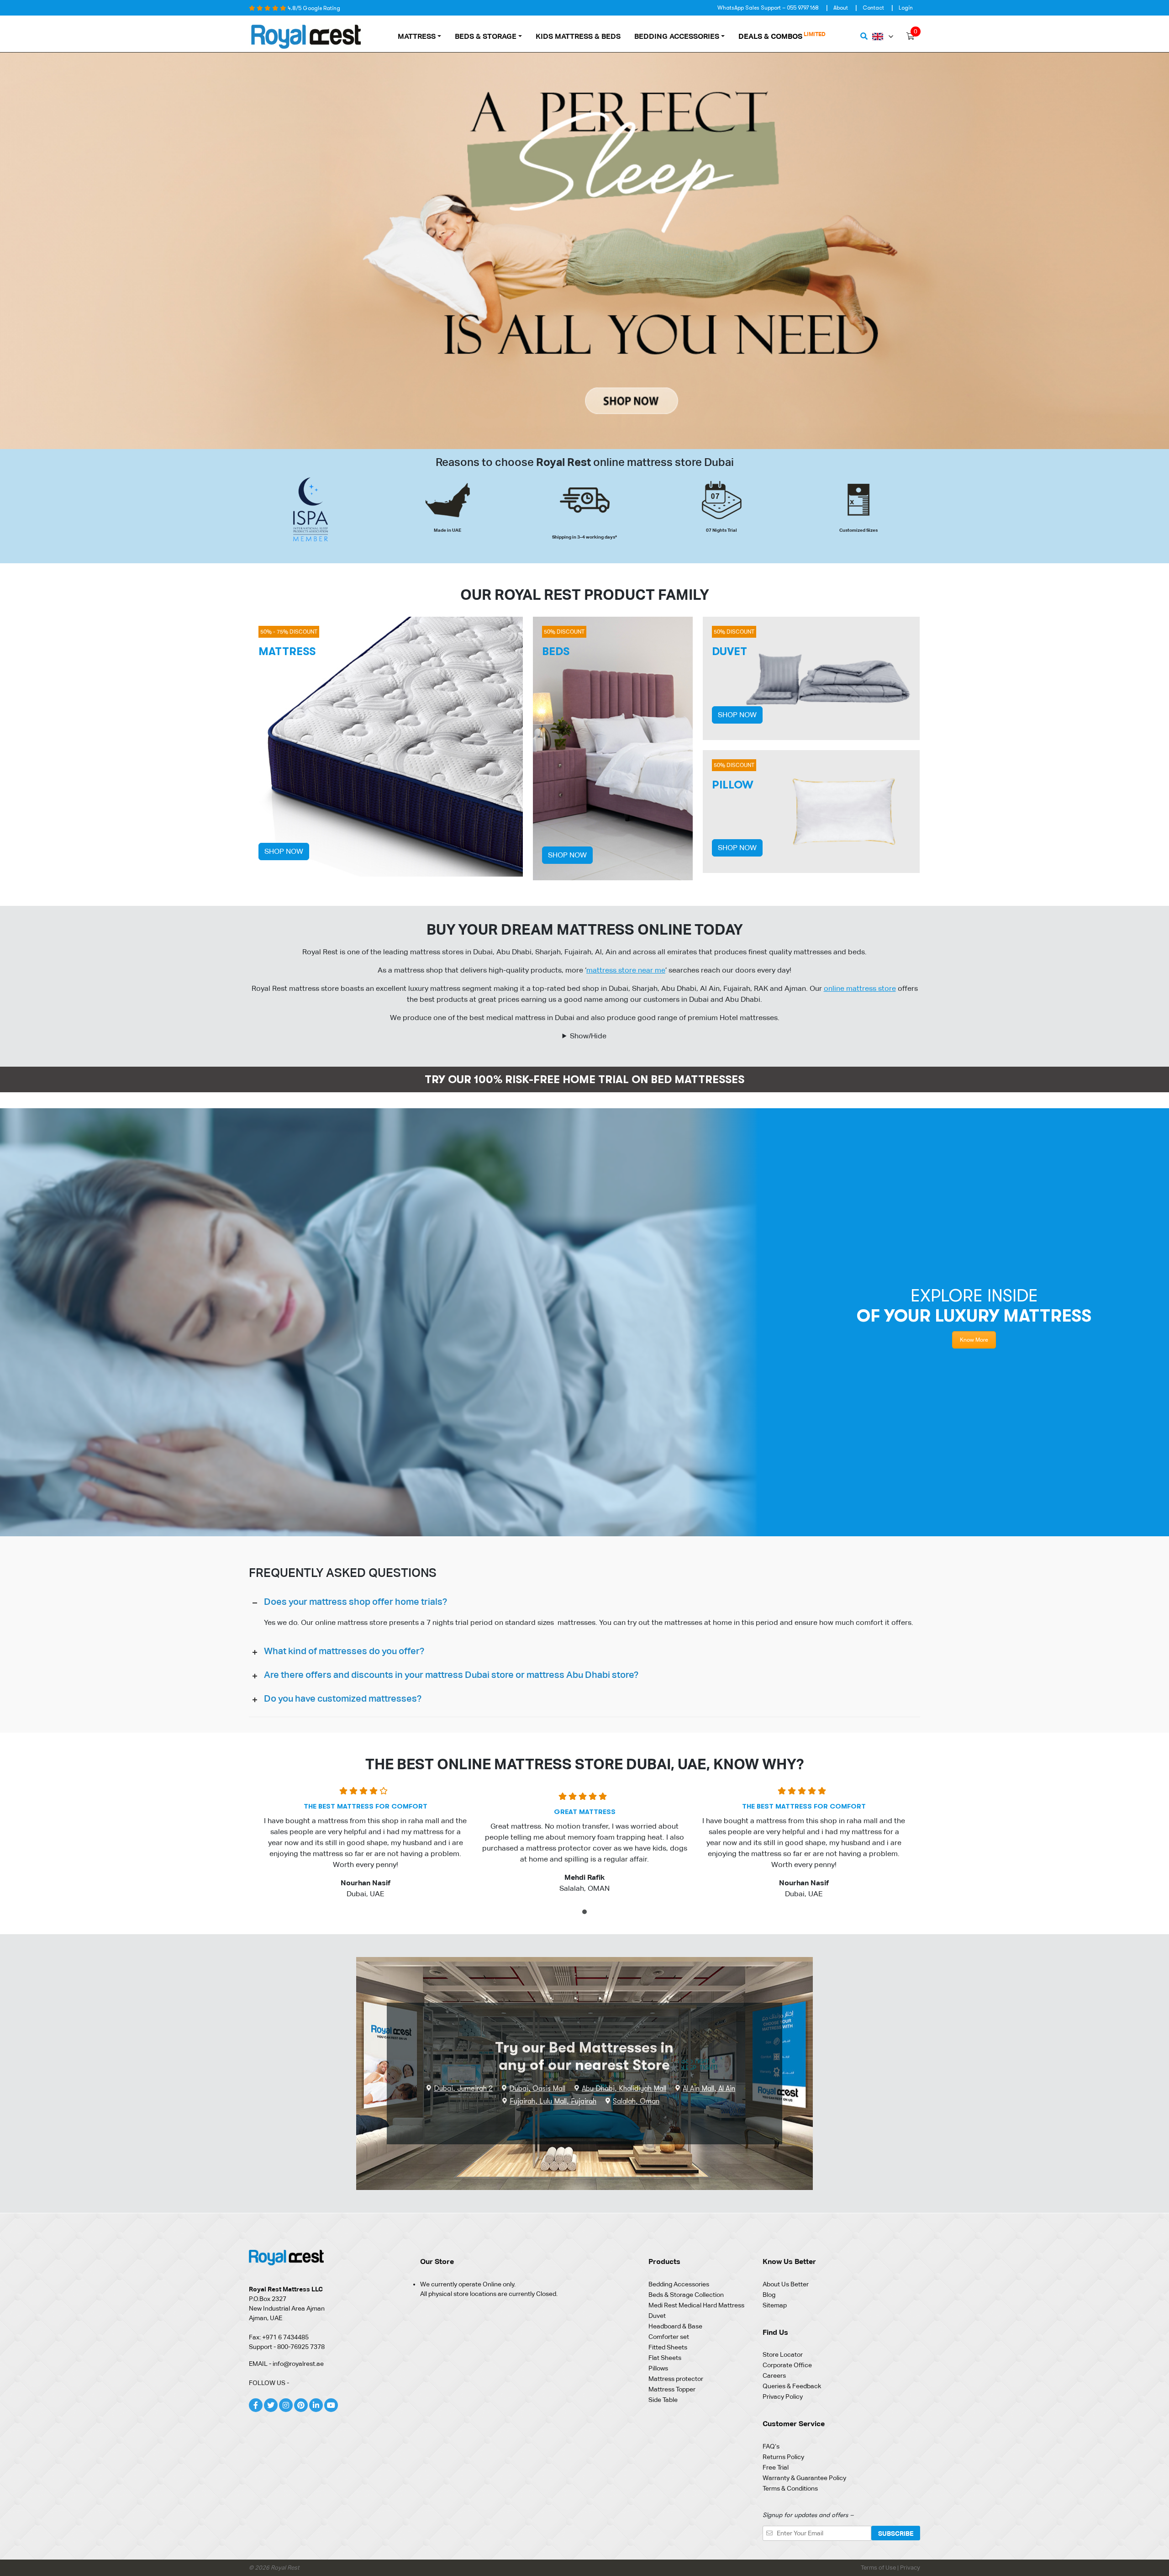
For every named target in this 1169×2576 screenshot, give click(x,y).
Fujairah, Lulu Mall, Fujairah (553, 2101)
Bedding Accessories (677, 36)
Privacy (910, 2568)
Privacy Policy (783, 2396)
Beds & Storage (486, 36)
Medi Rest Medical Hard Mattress (696, 2305)
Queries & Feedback (792, 2386)
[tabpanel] (365, 1846)
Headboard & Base (675, 2326)
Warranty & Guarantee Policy (804, 2478)
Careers (774, 2375)
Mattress (287, 651)
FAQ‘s (771, 2446)
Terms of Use (879, 2568)
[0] (910, 37)
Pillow (733, 785)
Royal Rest (285, 2568)
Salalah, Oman (636, 2101)
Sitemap (775, 2305)
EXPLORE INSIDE (974, 1306)
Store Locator (783, 2354)
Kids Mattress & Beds (578, 36)
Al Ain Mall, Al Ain (709, 2089)
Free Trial (776, 2467)
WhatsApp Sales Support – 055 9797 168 (768, 8)
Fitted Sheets (668, 2347)
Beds (556, 651)
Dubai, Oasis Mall (537, 2089)
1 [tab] (586, 1913)
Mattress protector (676, 2379)
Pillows (658, 2368)
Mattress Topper (672, 2389)
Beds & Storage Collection (686, 2295)
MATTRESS (417, 36)
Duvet (729, 651)
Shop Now (284, 851)
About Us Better (786, 2284)
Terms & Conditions (790, 2488)
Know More (974, 1340)
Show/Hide (588, 1036)
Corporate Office (787, 2365)
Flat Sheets (665, 2358)
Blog (769, 2295)
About (841, 8)
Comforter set (669, 2337)
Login (906, 8)
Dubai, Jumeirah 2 (463, 2089)
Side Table (663, 2400)
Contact (873, 8)
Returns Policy (783, 2457)
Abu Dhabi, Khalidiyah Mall (624, 2089)
